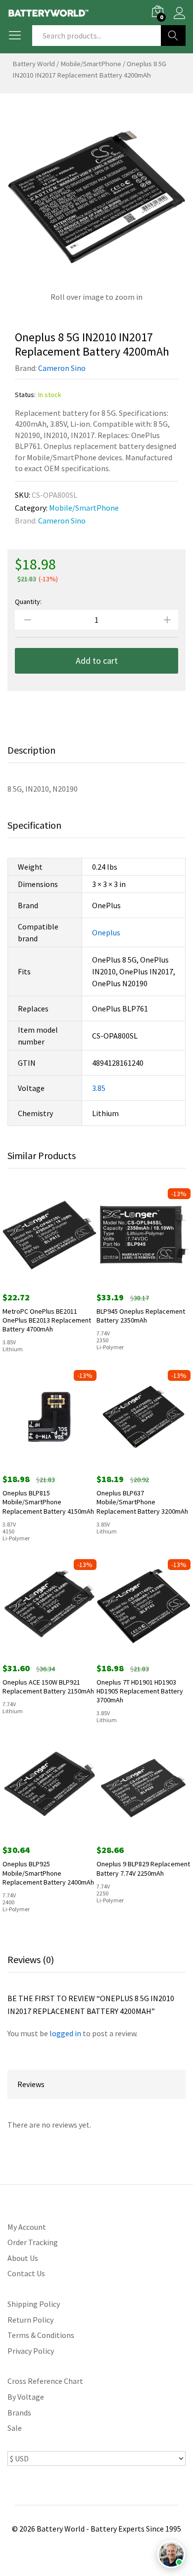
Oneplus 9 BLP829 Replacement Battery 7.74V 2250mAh (143, 1868)
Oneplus (106, 932)
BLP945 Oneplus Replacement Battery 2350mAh (141, 1316)
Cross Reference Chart (45, 2381)
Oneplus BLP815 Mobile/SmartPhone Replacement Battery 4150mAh (48, 1502)
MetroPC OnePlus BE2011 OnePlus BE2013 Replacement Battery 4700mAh (47, 1320)
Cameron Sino (62, 368)
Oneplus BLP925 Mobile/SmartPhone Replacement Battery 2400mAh (48, 1873)
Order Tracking (33, 2242)
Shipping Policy (34, 2304)
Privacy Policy (31, 2351)
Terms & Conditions (41, 2335)
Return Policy (30, 2320)
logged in (65, 2033)
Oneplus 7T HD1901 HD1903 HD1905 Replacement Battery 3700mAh (140, 1691)
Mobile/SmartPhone (91, 64)
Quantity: (28, 602)
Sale (15, 2428)
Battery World (34, 64)
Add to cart (97, 661)
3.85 (99, 1088)
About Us (23, 2258)
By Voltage (26, 2397)
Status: (25, 395)
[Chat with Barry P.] (171, 2554)
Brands (19, 2413)
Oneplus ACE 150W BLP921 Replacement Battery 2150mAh (48, 1687)
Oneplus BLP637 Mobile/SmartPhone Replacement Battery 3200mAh (142, 1502)
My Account (27, 2227)
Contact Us (26, 2273)
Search (173, 36)
